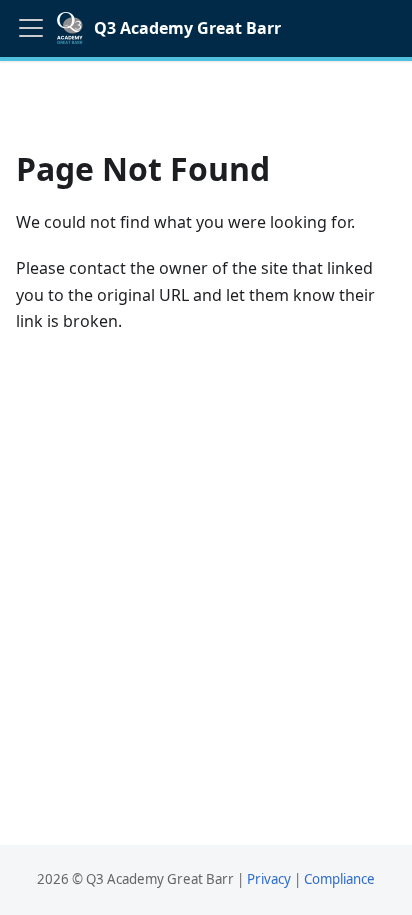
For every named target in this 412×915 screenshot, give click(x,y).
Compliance (339, 879)
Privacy (269, 879)
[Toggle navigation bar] (31, 28)
